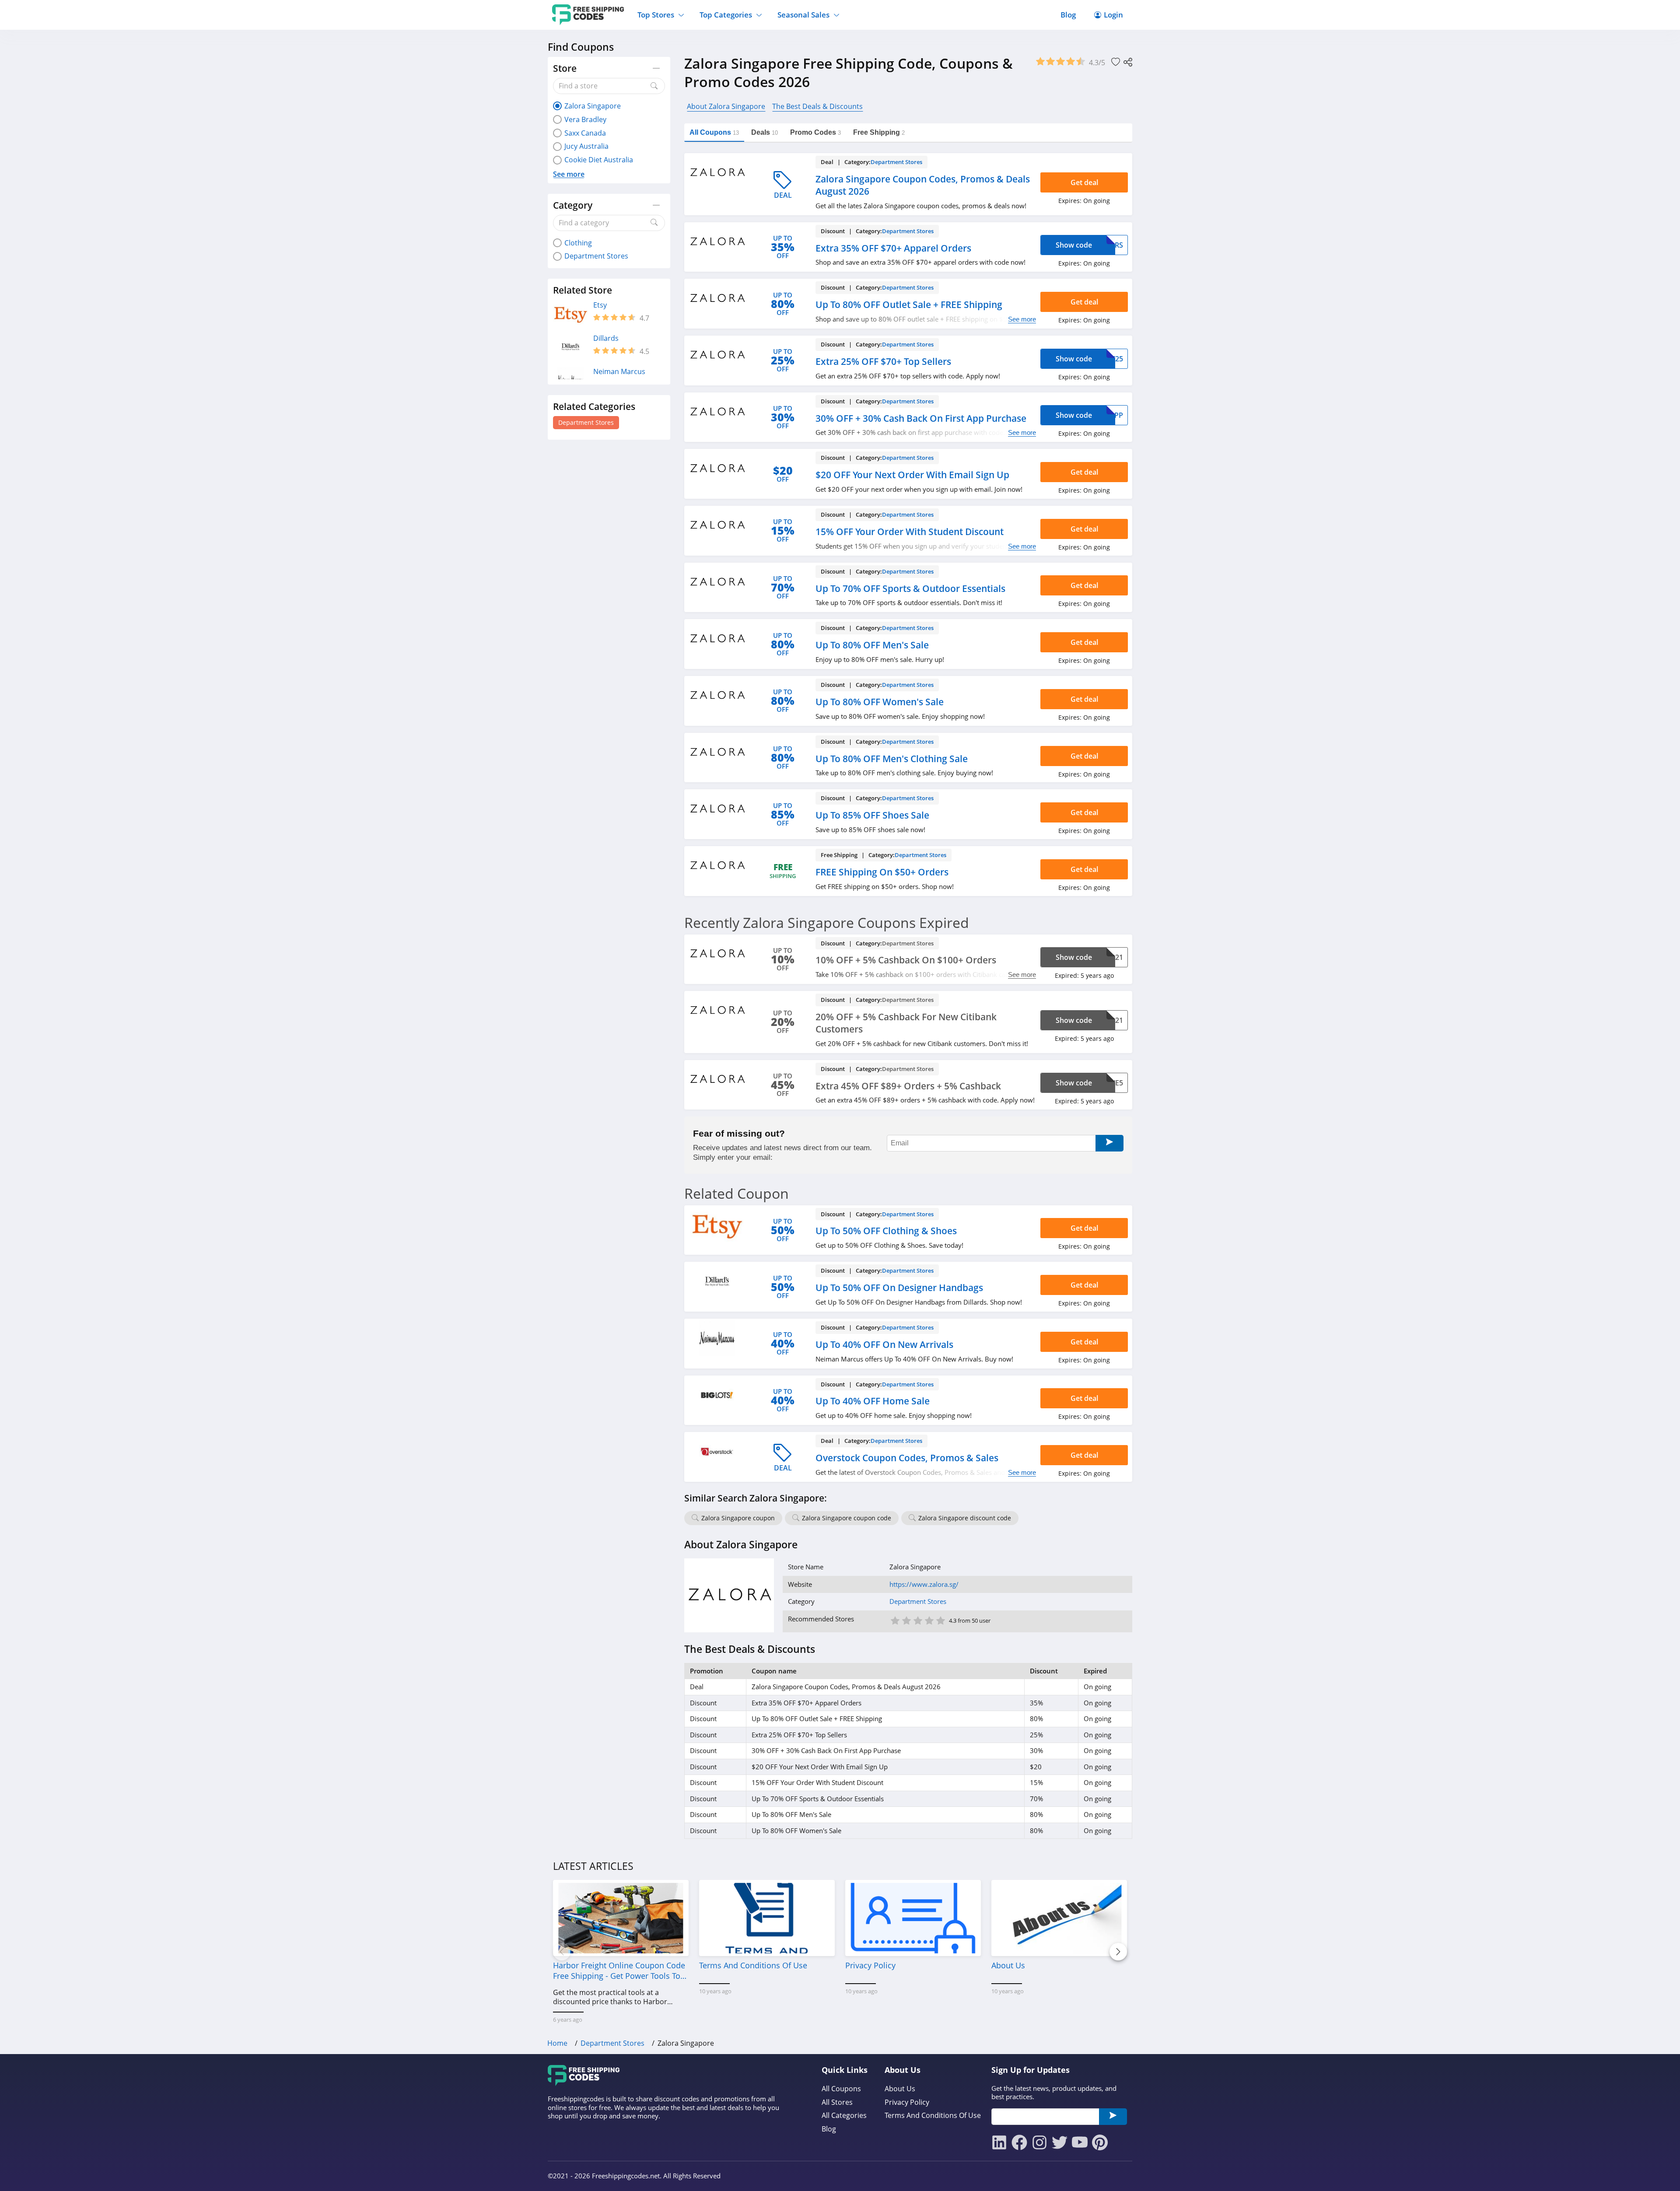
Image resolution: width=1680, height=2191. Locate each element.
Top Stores (656, 15)
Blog (1068, 15)
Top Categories (726, 15)
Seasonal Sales (803, 15)
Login (1113, 15)
